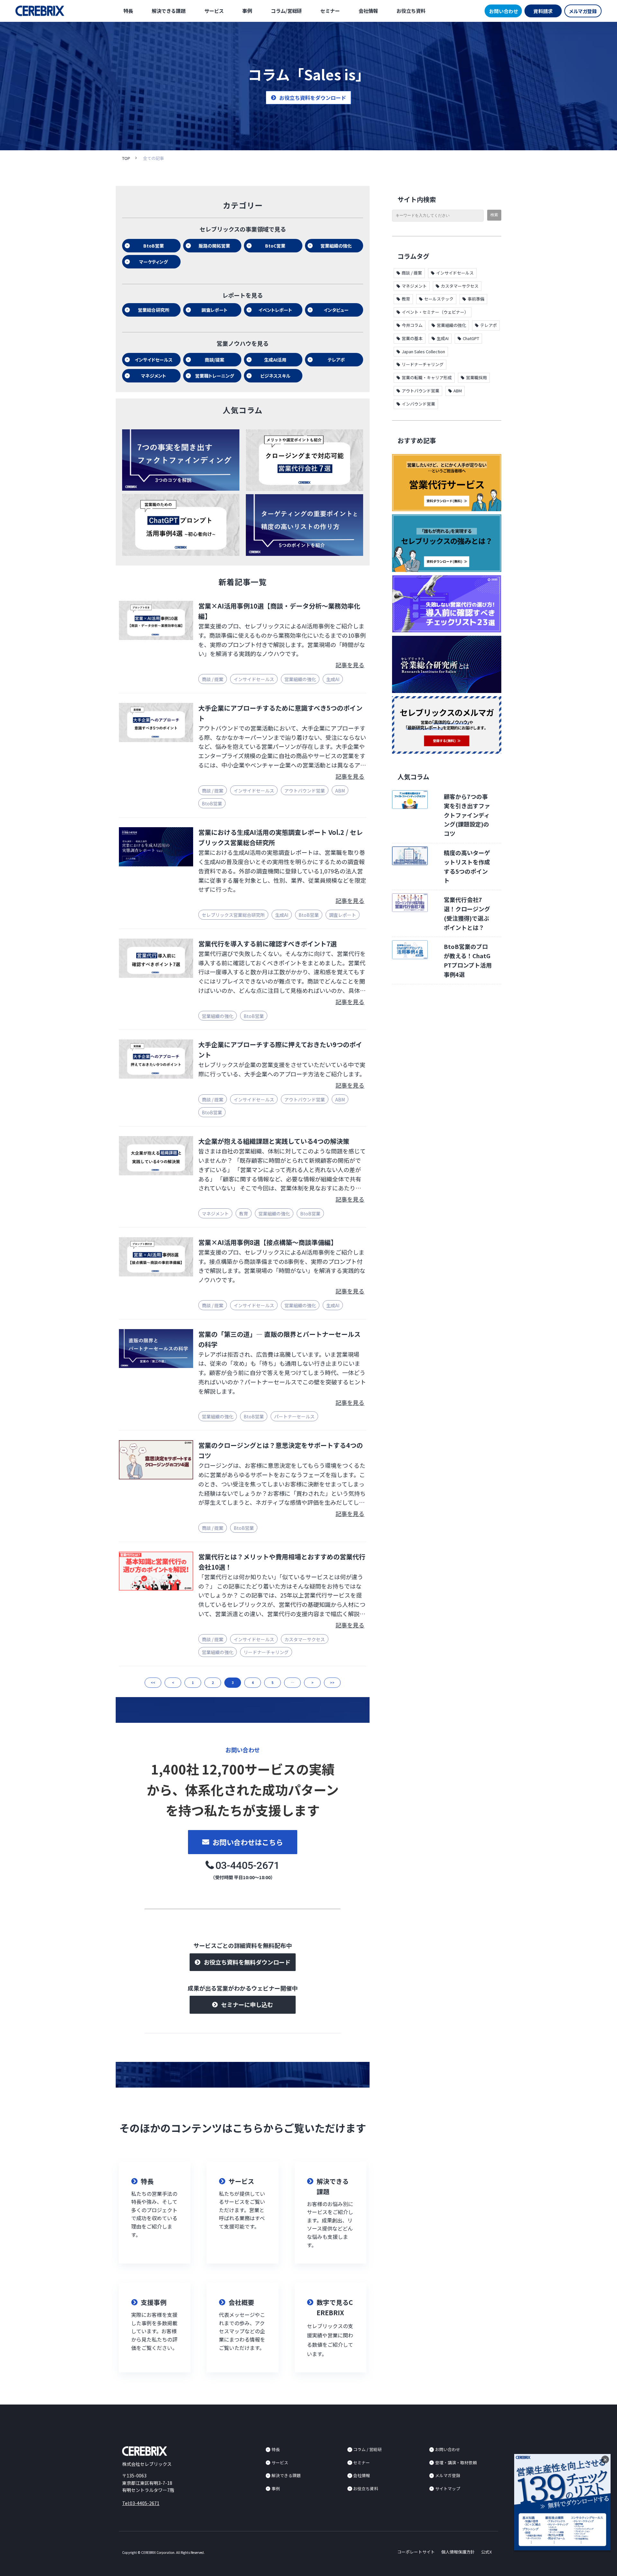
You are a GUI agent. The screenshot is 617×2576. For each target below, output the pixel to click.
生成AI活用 (275, 360)
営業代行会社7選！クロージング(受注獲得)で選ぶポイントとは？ (467, 913)
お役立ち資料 (411, 11)
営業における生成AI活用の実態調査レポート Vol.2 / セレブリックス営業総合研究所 (281, 837)
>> (332, 1682)
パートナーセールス (294, 1416)
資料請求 (543, 11)
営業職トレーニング (215, 376)
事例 (247, 11)
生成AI (333, 679)
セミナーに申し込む (247, 2004)
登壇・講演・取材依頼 (456, 2462)
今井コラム (412, 325)
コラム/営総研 (286, 11)
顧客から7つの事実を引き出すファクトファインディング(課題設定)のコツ (467, 815)
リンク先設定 (155, 2213)
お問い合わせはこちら (248, 1842)
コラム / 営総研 (367, 2449)
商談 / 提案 (213, 679)
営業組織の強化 (336, 246)
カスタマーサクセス (305, 1639)
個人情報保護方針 (458, 2552)
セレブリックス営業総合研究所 (233, 915)
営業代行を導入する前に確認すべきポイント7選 (268, 944)
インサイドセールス (154, 360)
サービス (214, 11)
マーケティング (153, 262)
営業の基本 (412, 338)
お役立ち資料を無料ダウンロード (247, 1962)
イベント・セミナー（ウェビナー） (435, 312)
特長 (128, 11)
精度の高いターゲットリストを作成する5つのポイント (467, 866)
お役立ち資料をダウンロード (313, 98)
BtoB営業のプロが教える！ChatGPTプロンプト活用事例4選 (468, 960)
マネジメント (154, 376)
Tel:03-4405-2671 (141, 2503)
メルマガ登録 (583, 11)
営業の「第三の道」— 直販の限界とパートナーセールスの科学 (279, 1339)
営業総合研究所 (154, 310)
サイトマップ (448, 2488)
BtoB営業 (154, 246)
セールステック (439, 299)
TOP (126, 158)
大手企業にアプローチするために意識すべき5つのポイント (280, 713)
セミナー (330, 11)
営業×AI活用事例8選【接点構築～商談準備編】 (268, 1242)
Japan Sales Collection (423, 351)
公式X (486, 2552)
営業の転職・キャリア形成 (427, 377)
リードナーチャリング (266, 1652)
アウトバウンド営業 (305, 791)
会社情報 (368, 11)
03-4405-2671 (247, 1865)
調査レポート (215, 310)
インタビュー (336, 310)
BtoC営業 (275, 246)
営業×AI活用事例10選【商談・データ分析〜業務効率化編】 (279, 611)
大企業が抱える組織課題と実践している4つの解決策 (274, 1141)
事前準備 (476, 299)
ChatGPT (471, 338)
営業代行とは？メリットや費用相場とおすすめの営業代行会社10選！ (282, 1562)
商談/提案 (215, 360)
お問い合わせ (503, 11)
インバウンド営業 (418, 404)
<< (153, 1682)
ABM (340, 791)
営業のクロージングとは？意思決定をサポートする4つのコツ (281, 1450)
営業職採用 (476, 377)
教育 (244, 1214)
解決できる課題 (169, 11)
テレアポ (336, 360)
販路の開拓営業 (214, 246)
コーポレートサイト (416, 2552)
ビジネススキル (275, 376)
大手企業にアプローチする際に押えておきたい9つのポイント (280, 1050)
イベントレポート (275, 310)
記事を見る (350, 665)
